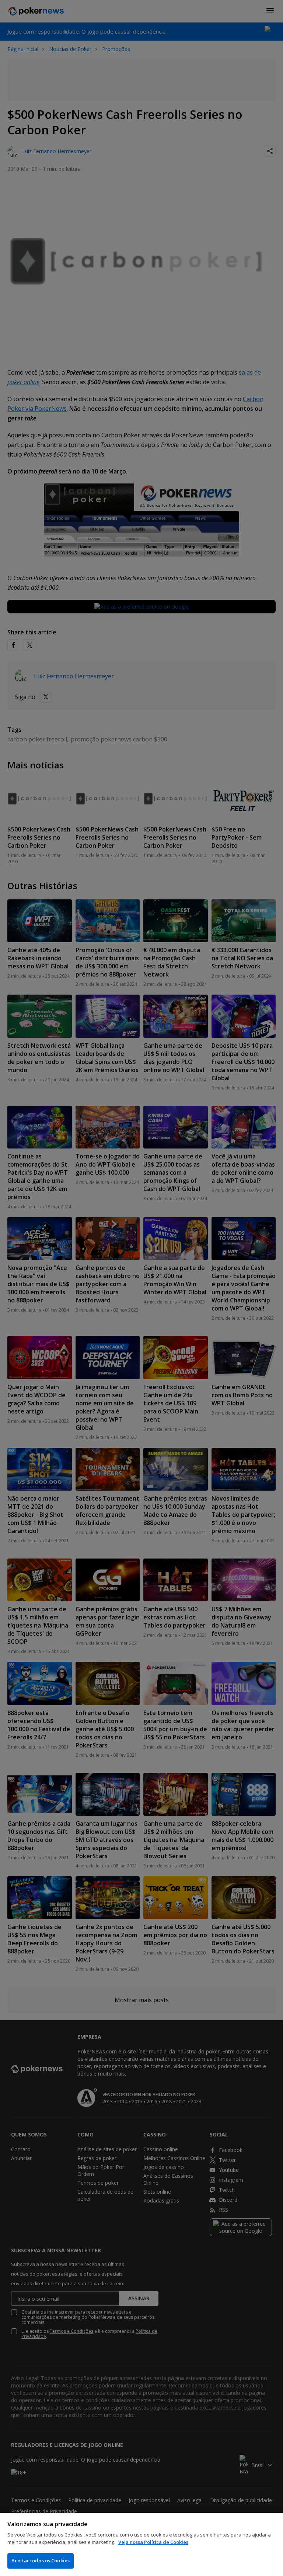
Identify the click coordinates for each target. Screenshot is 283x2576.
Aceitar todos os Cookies (41, 2560)
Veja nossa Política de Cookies (153, 2542)
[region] (141, 2544)
